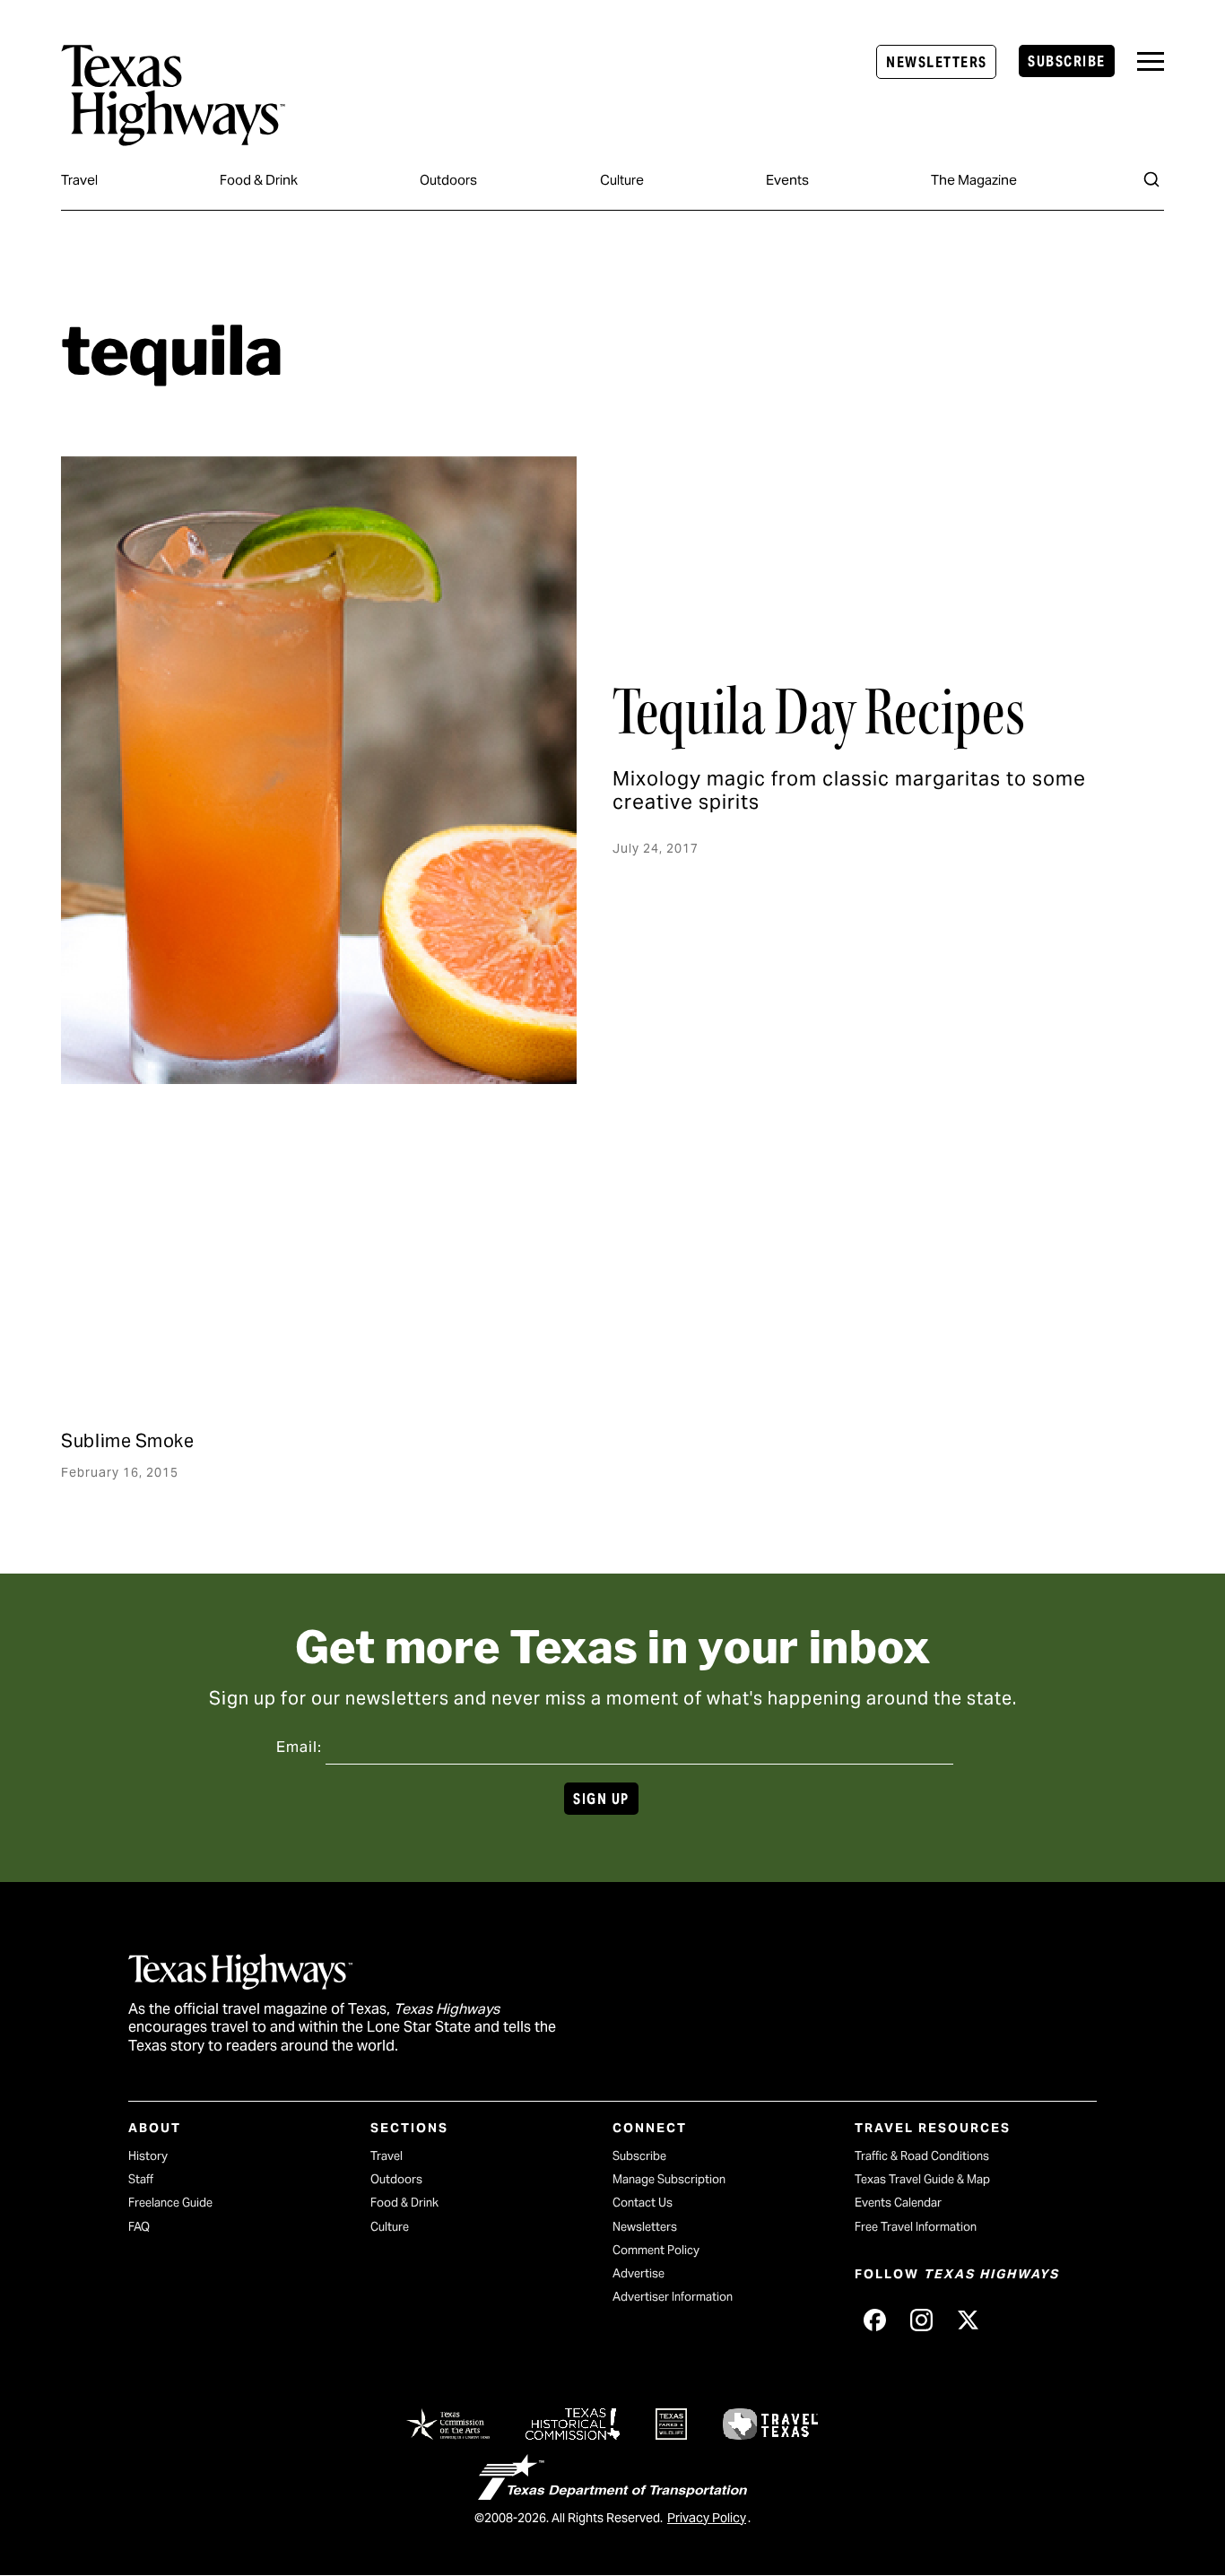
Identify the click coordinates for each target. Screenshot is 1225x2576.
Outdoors (448, 180)
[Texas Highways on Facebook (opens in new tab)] (874, 2320)
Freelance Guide (170, 2203)
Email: (299, 1747)
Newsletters (936, 62)
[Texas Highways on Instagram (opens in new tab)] (921, 2320)
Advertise (639, 2273)
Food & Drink (259, 180)
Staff (141, 2179)
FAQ (139, 2227)
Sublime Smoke (127, 1441)
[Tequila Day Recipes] (319, 770)
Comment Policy (656, 2250)
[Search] (1151, 179)
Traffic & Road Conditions (922, 2156)
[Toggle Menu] (1151, 61)
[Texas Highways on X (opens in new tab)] (968, 2320)
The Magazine (974, 180)
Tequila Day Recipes (819, 712)
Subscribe (1066, 61)
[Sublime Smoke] (237, 1286)
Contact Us (643, 2203)
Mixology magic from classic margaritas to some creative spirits (849, 790)
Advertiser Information (673, 2297)
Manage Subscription (669, 2179)
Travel (79, 180)
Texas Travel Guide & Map (922, 2179)
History (148, 2156)
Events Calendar (898, 2203)
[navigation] (1151, 61)
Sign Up (601, 1799)
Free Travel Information (916, 2227)
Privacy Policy (707, 2518)
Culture (622, 180)
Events (787, 180)
